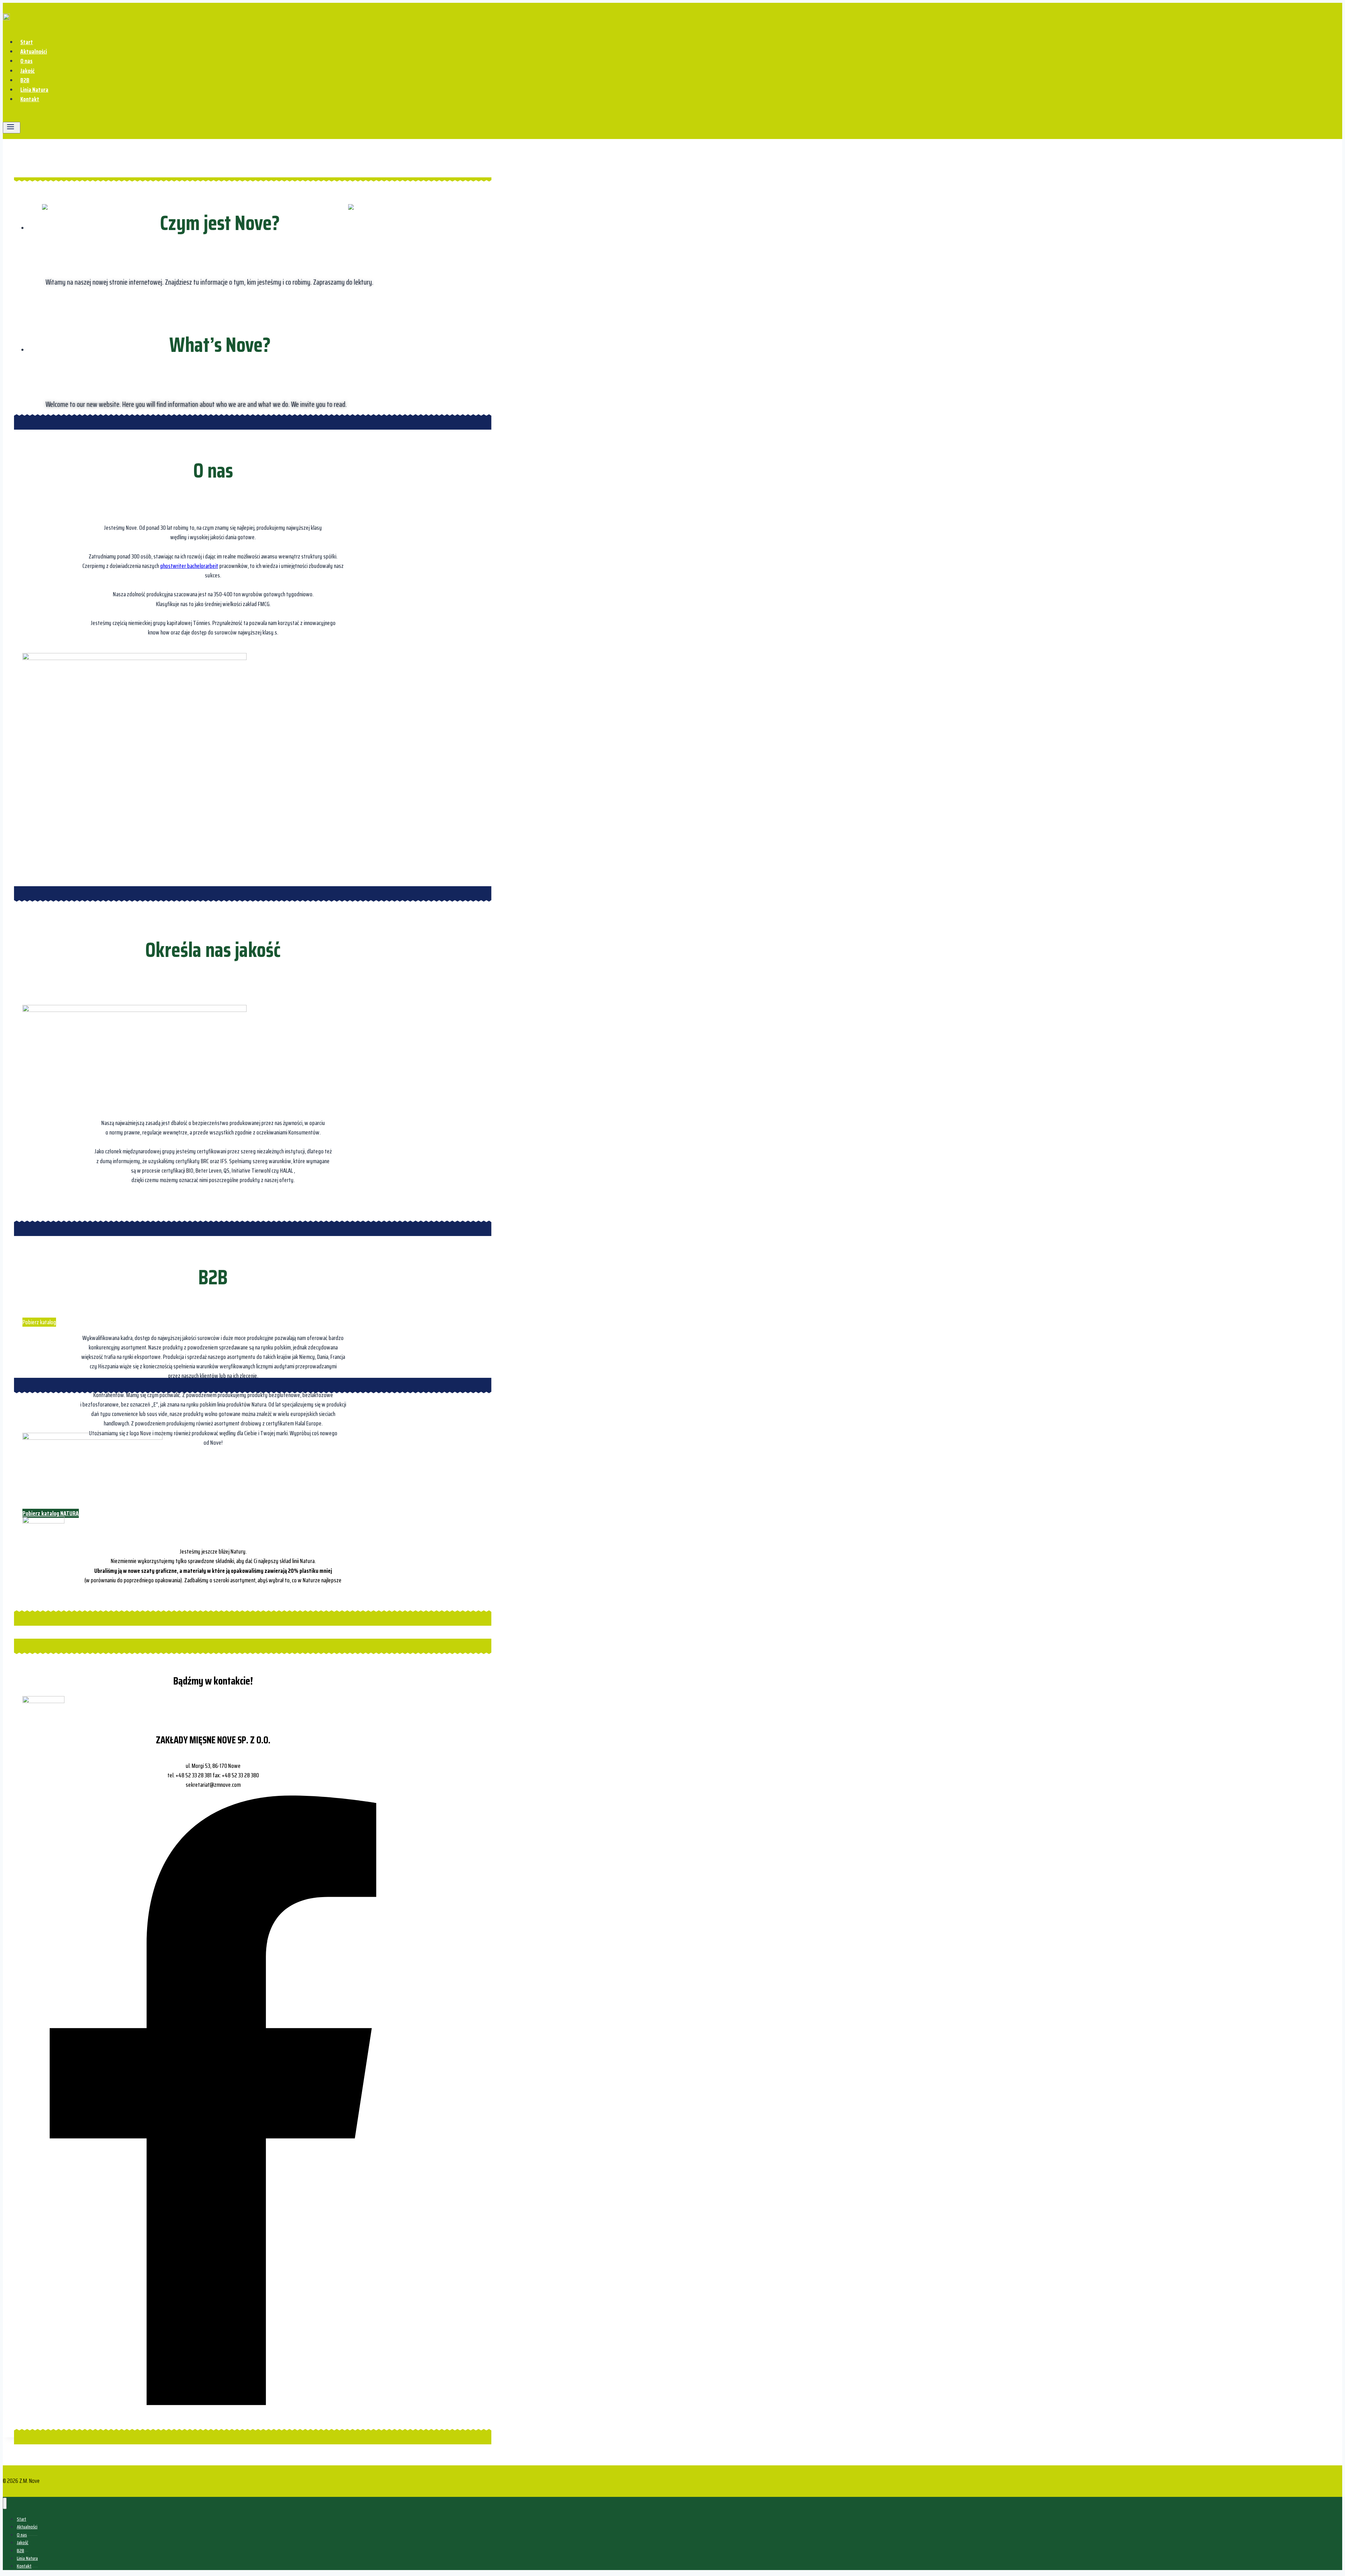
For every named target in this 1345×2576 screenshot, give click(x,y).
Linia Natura (34, 90)
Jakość (27, 71)
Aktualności (34, 51)
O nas (26, 61)
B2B (25, 80)
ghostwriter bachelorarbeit (189, 566)
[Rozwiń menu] (12, 128)
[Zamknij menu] (5, 2503)
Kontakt (30, 99)
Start (27, 42)
